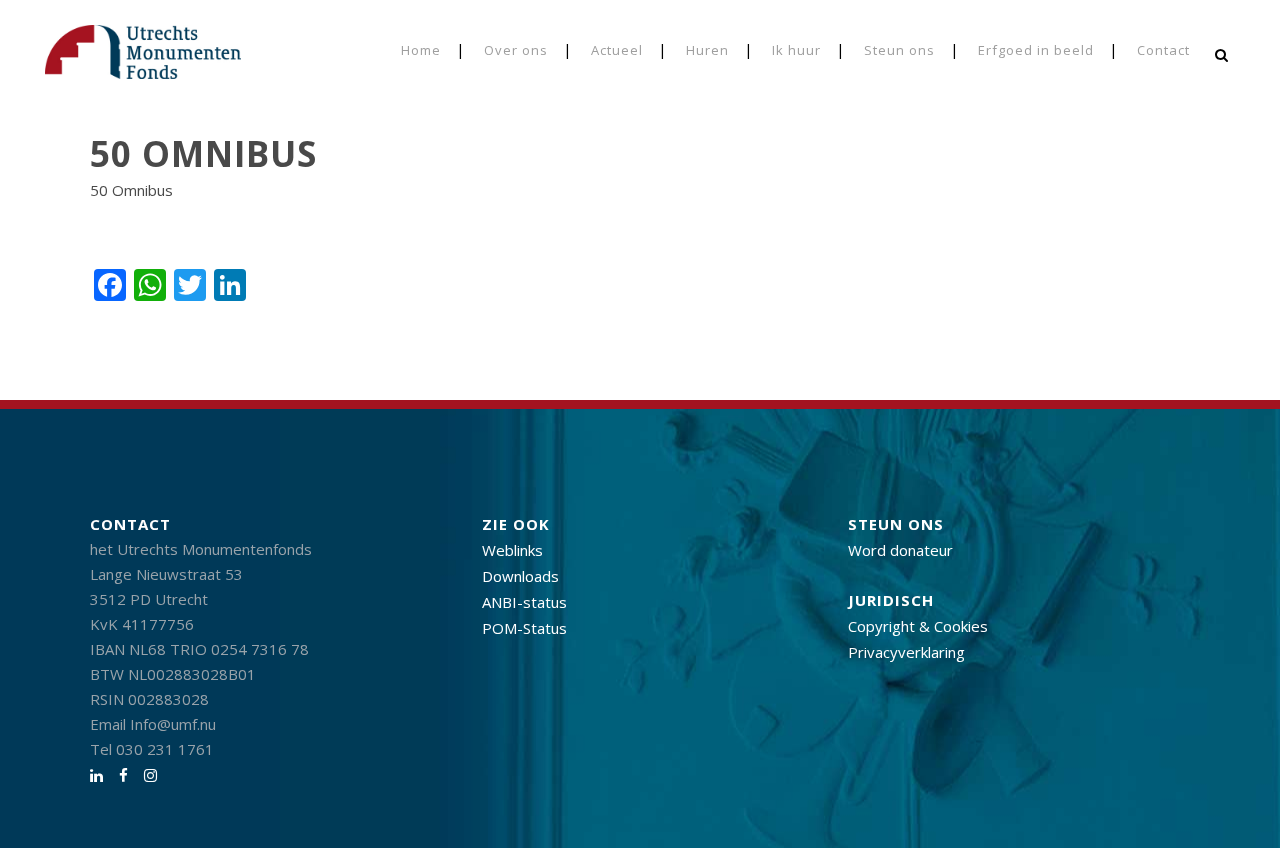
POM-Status (524, 628)
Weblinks (512, 550)
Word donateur (900, 550)
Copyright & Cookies (918, 626)
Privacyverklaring (906, 652)
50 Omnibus (131, 190)
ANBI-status (524, 602)
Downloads (520, 576)
